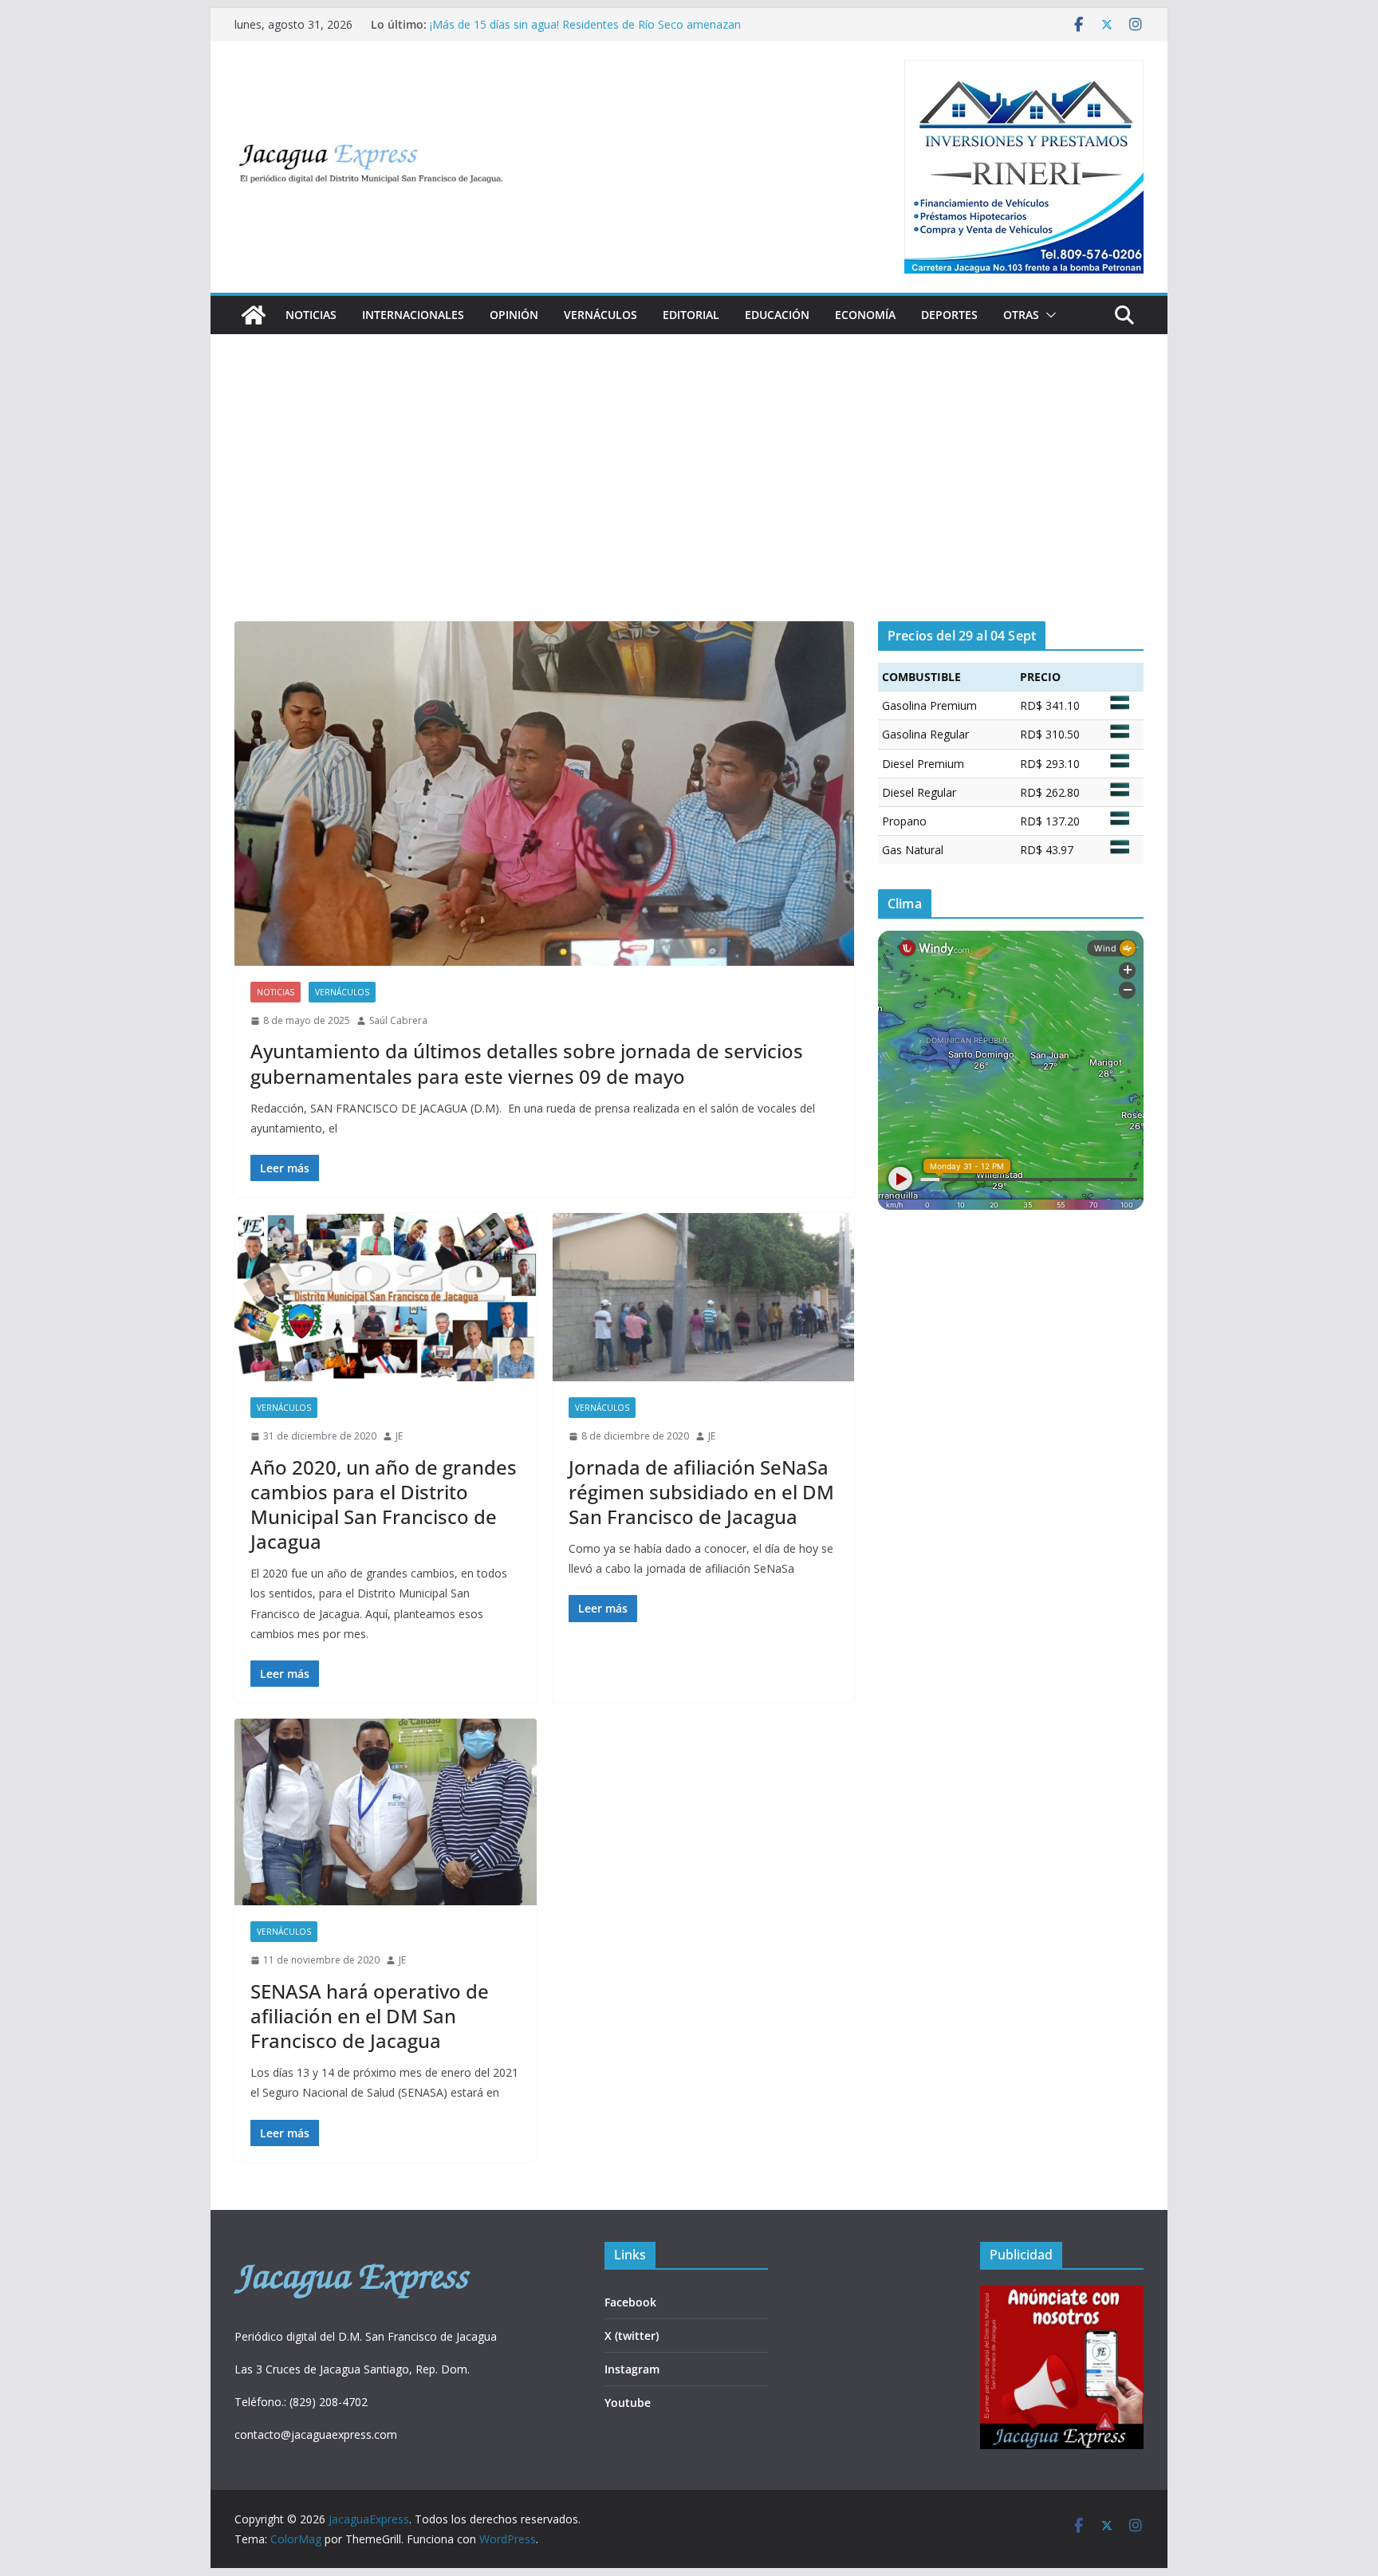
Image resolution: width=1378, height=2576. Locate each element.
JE (399, 1436)
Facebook (630, 2302)
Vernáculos (600, 315)
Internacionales (413, 315)
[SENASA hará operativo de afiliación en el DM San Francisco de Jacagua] (386, 1812)
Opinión (514, 315)
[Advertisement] (689, 502)
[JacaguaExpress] (254, 315)
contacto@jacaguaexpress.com (316, 2434)
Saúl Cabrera (398, 1020)
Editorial (691, 315)
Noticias (311, 315)
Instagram (632, 2369)
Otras (1021, 315)
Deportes (949, 315)
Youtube (628, 2403)
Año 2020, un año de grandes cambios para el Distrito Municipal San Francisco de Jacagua (384, 1505)
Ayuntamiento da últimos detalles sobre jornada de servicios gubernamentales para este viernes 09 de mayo (527, 1063)
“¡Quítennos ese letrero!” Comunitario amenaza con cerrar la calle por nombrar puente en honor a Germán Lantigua (585, 32)
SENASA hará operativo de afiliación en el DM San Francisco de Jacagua (370, 2016)
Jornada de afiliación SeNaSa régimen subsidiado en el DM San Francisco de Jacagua (701, 1492)
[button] (1048, 315)
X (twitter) (632, 2336)
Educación (777, 315)
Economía (865, 315)
